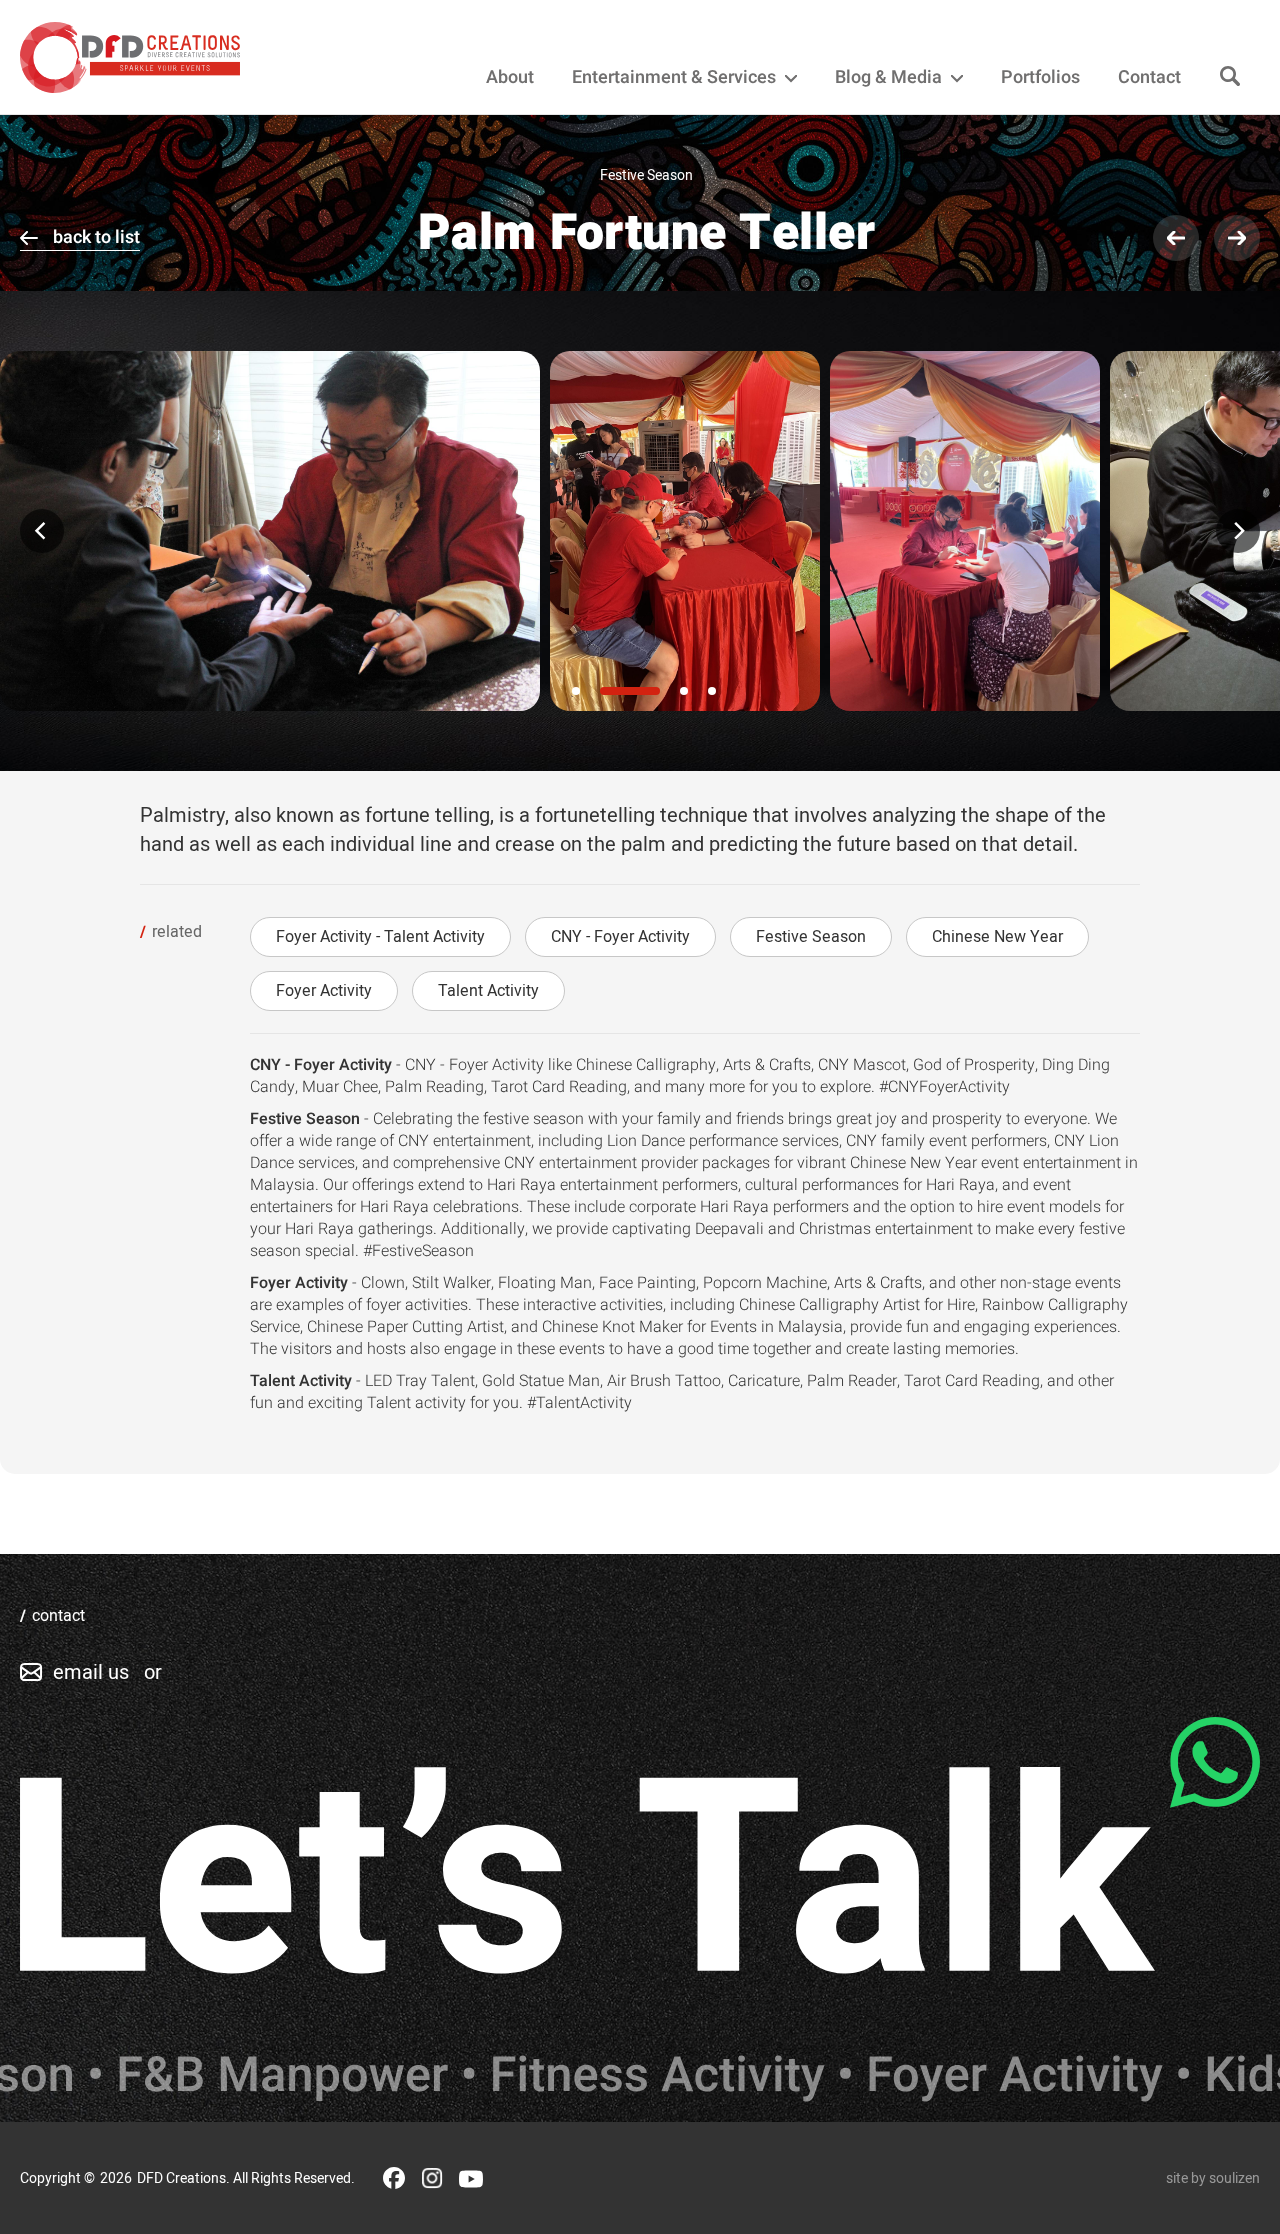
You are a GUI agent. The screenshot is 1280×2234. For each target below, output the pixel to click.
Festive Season (811, 937)
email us (91, 1672)
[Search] (1230, 77)
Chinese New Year (997, 937)
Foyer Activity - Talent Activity (380, 937)
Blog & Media (890, 78)
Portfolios (1040, 78)
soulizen (1234, 2178)
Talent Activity (488, 991)
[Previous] (42, 531)
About (510, 78)
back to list (96, 237)
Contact (1149, 78)
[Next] (1238, 531)
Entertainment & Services (676, 78)
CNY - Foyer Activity (620, 937)
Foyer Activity (324, 991)
